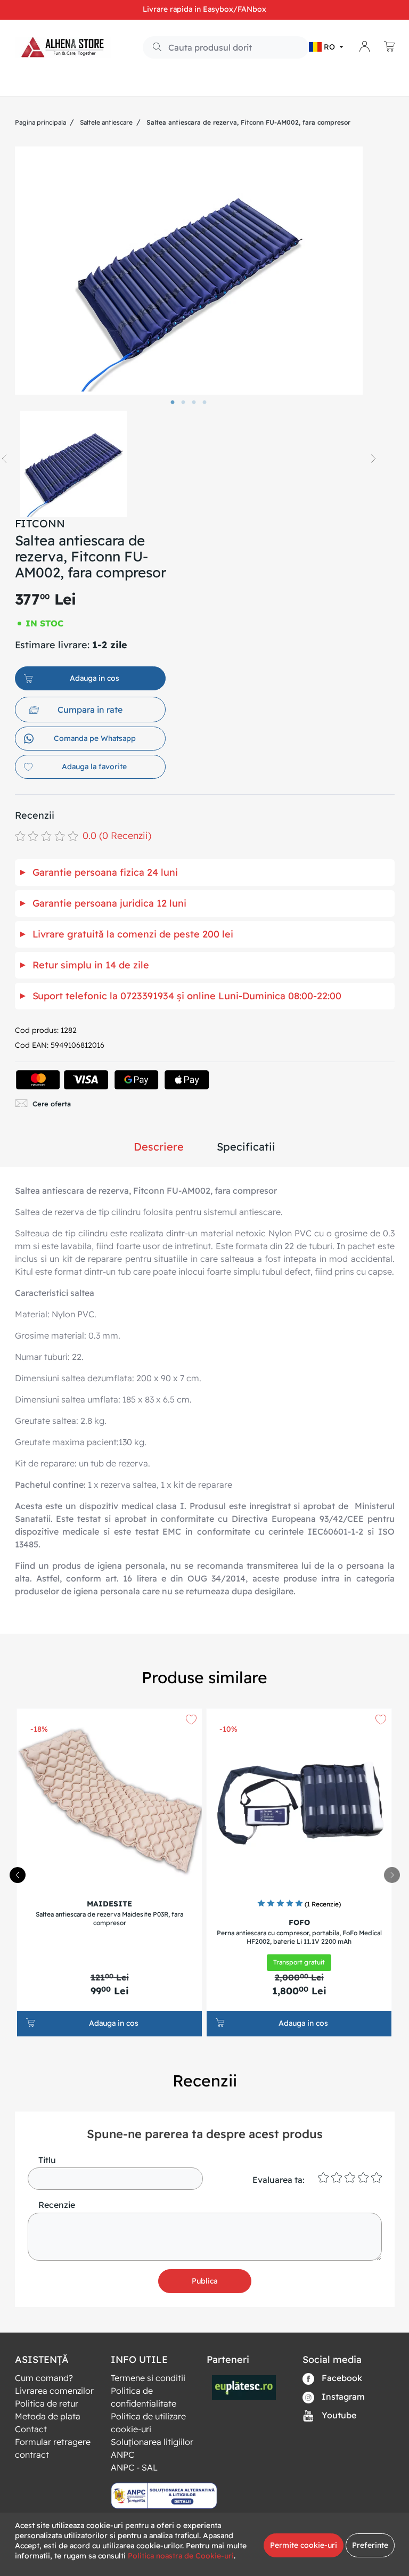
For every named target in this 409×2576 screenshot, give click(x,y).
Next (373, 459)
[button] (327, 47)
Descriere (159, 1147)
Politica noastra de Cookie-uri (181, 2556)
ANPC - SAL (134, 2467)
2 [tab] (183, 403)
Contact (31, 2429)
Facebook (341, 2378)
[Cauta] (153, 48)
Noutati (86, 83)
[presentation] (392, 1875)
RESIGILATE (136, 83)
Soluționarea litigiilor (152, 2442)
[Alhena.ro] (63, 47)
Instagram (342, 2396)
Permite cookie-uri (304, 2545)
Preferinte (370, 2545)
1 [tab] (173, 403)
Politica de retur (47, 2403)
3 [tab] (194, 403)
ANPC (122, 2455)
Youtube (338, 2415)
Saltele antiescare (106, 122)
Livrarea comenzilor (54, 2391)
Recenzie (57, 2205)
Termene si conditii (148, 2378)
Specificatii (246, 1147)
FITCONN (40, 523)
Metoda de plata (48, 2416)
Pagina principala (40, 122)
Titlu (47, 2160)
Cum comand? (44, 2378)
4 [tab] (204, 403)
